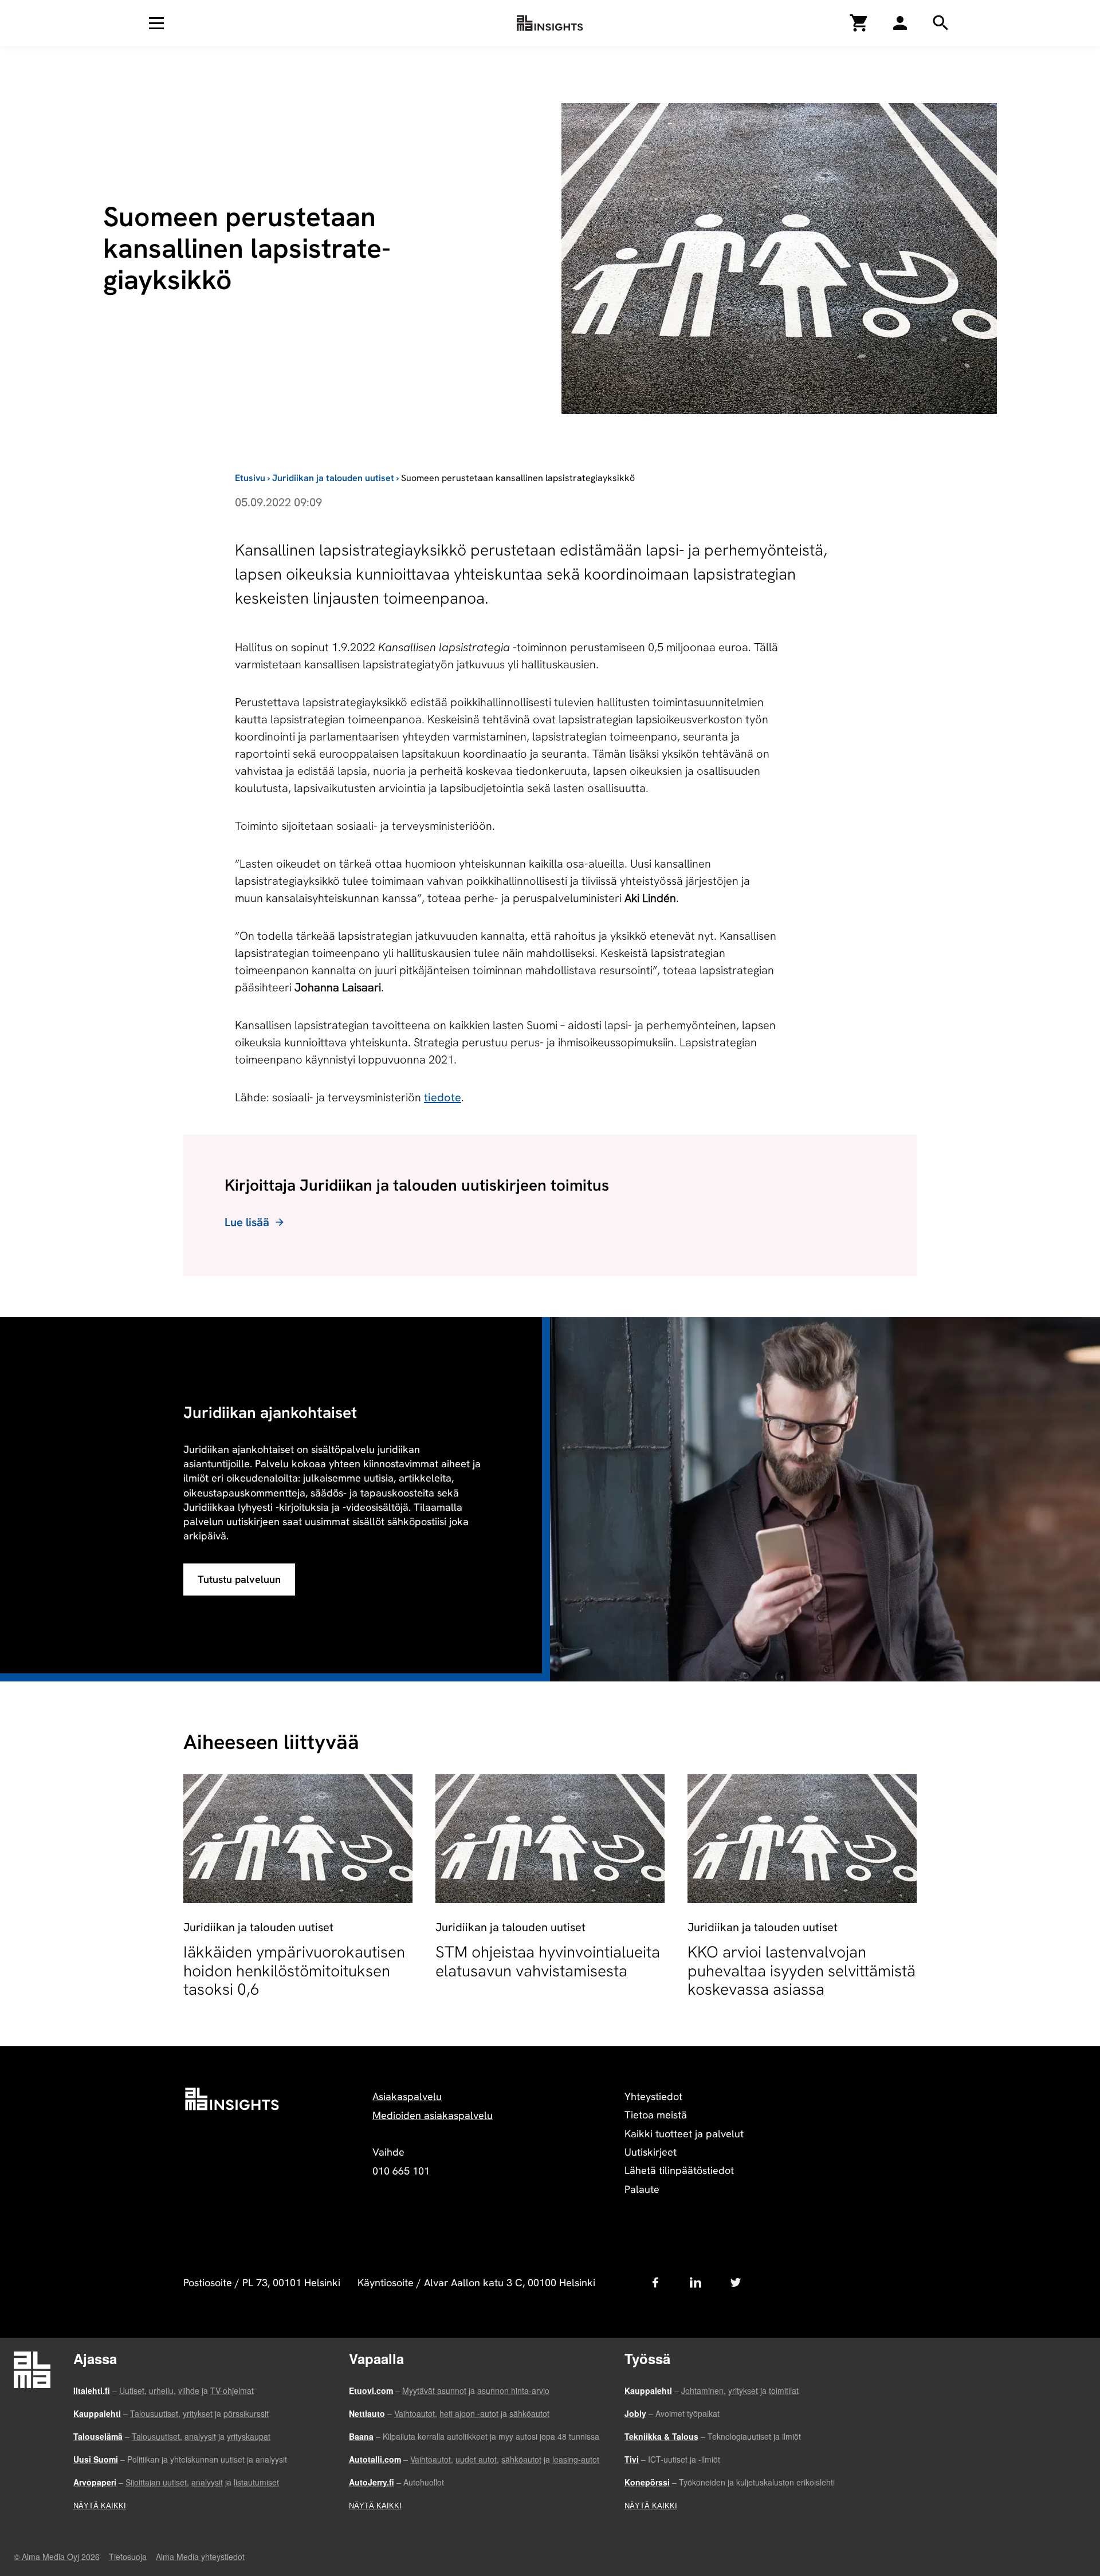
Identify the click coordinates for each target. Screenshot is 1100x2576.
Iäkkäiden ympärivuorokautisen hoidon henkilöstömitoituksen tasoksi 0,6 (294, 1970)
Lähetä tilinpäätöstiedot (679, 2170)
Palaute (642, 2189)
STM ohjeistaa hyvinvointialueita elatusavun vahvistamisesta (548, 1961)
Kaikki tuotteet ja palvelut (684, 2134)
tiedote (443, 1097)
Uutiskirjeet (651, 2152)
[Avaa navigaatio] (156, 23)
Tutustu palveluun (239, 1579)
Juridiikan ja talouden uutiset (333, 478)
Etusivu (250, 478)
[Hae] (900, 23)
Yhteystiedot (653, 2096)
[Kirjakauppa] (859, 23)
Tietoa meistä (656, 2115)
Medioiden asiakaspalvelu (433, 2115)
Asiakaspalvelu (407, 2096)
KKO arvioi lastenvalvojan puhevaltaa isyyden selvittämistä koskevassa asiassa (802, 1970)
